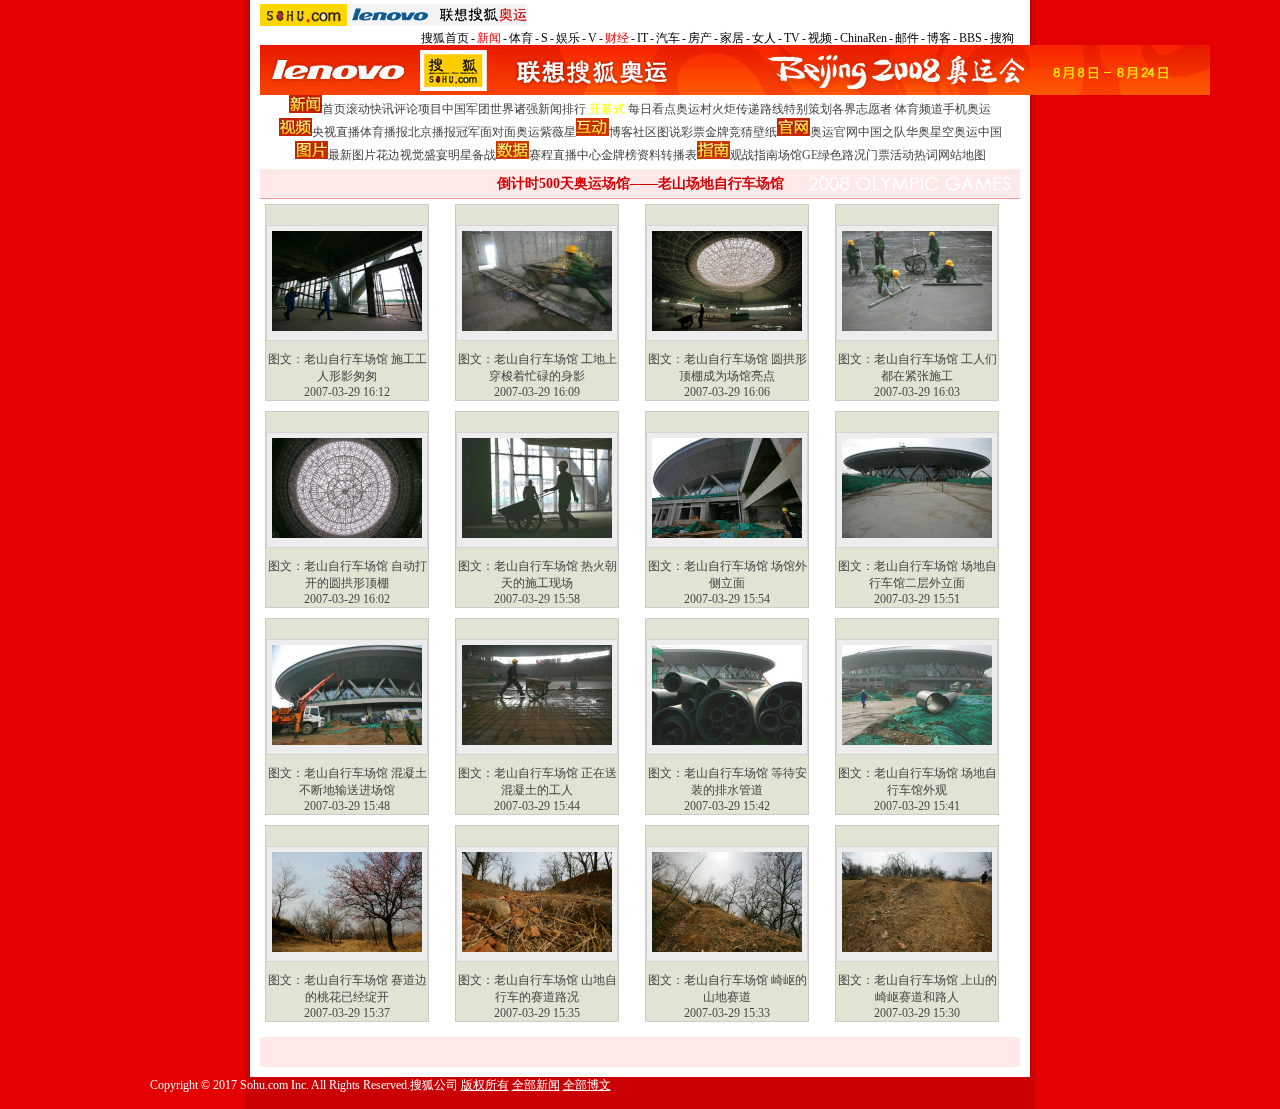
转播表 (679, 155)
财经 (617, 38)
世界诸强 (514, 109)
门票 (878, 155)
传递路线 (760, 109)
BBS (970, 38)
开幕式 (607, 109)
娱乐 (568, 38)
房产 (700, 38)
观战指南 (754, 155)
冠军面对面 (486, 132)
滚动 (358, 109)
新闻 (489, 38)
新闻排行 (562, 109)
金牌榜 (619, 155)
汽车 (668, 38)
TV (792, 38)
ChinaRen (863, 38)
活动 (902, 155)
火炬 (724, 109)
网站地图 (962, 155)
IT (642, 38)
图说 (669, 132)
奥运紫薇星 (546, 132)
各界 (844, 109)
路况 (854, 155)
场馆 (790, 155)
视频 (820, 38)
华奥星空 (930, 132)
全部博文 (587, 1085)
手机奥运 (967, 109)
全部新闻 (536, 1085)
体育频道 (919, 109)
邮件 (907, 38)
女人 (764, 38)
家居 (732, 38)
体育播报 (384, 132)
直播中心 (577, 155)
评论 (406, 109)
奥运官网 (834, 132)
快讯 (382, 109)
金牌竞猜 (729, 132)
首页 (334, 109)
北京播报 (432, 132)
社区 (645, 132)
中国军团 (466, 109)
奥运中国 (978, 132)
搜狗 (1002, 38)
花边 (388, 155)
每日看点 (652, 109)
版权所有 (485, 1085)
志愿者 (874, 109)
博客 (939, 38)
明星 (460, 155)
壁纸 (765, 132)
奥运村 (694, 109)
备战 (484, 155)
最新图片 (352, 155)
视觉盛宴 (424, 155)
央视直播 (336, 132)
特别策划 (808, 109)
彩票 (693, 132)
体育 (521, 38)
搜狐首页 (445, 38)
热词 (926, 155)
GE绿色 (822, 155)
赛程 (541, 155)
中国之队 (882, 132)
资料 (649, 155)
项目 (430, 109)
